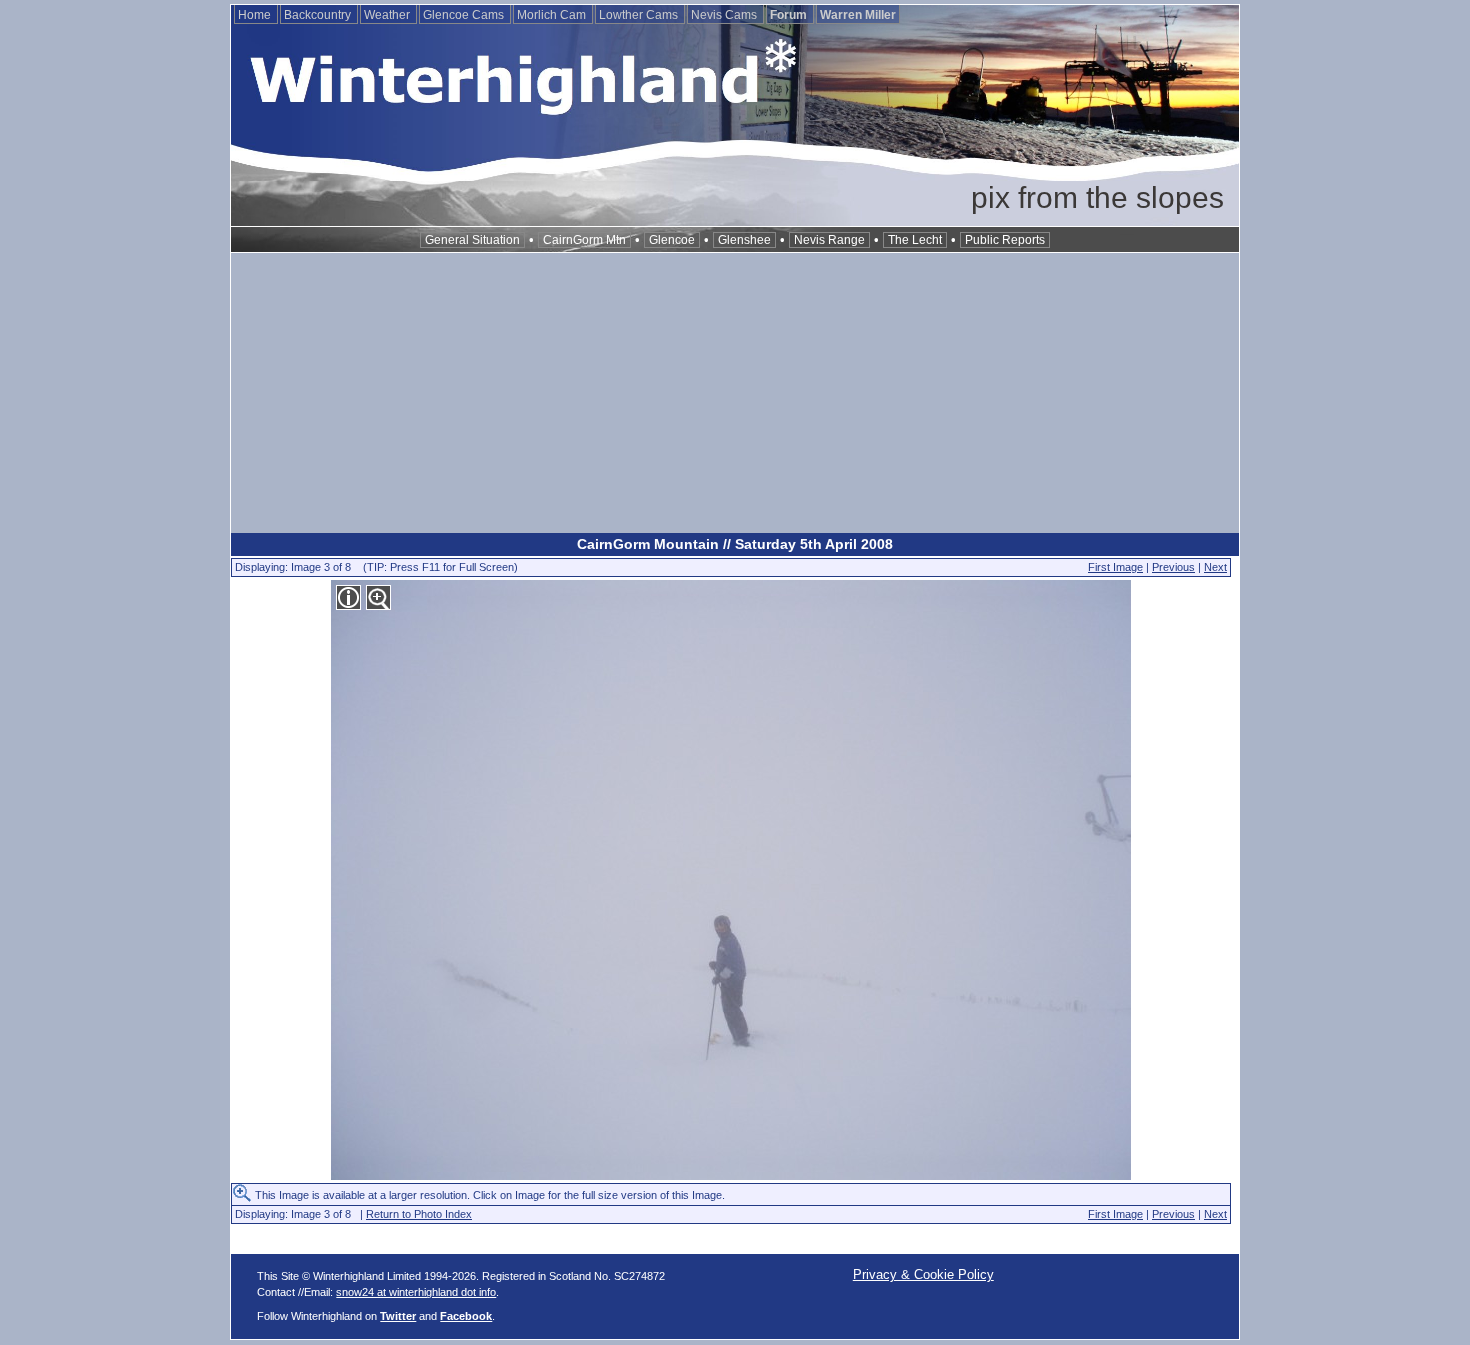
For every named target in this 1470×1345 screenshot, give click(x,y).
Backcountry (319, 15)
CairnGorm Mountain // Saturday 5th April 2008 (735, 544)
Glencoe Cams (465, 15)
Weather (388, 15)
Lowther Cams (640, 15)
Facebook (466, 1316)
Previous (1173, 567)
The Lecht (915, 240)
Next (1215, 567)
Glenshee (744, 240)
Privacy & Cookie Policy (923, 1274)
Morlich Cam (553, 15)
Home (256, 15)
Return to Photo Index (419, 1214)
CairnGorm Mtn (584, 240)
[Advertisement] (735, 393)
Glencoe (672, 240)
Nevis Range (829, 240)
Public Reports (1005, 240)
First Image (1115, 567)
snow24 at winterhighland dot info (416, 1292)
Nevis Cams (725, 15)
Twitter (398, 1316)
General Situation (472, 240)
